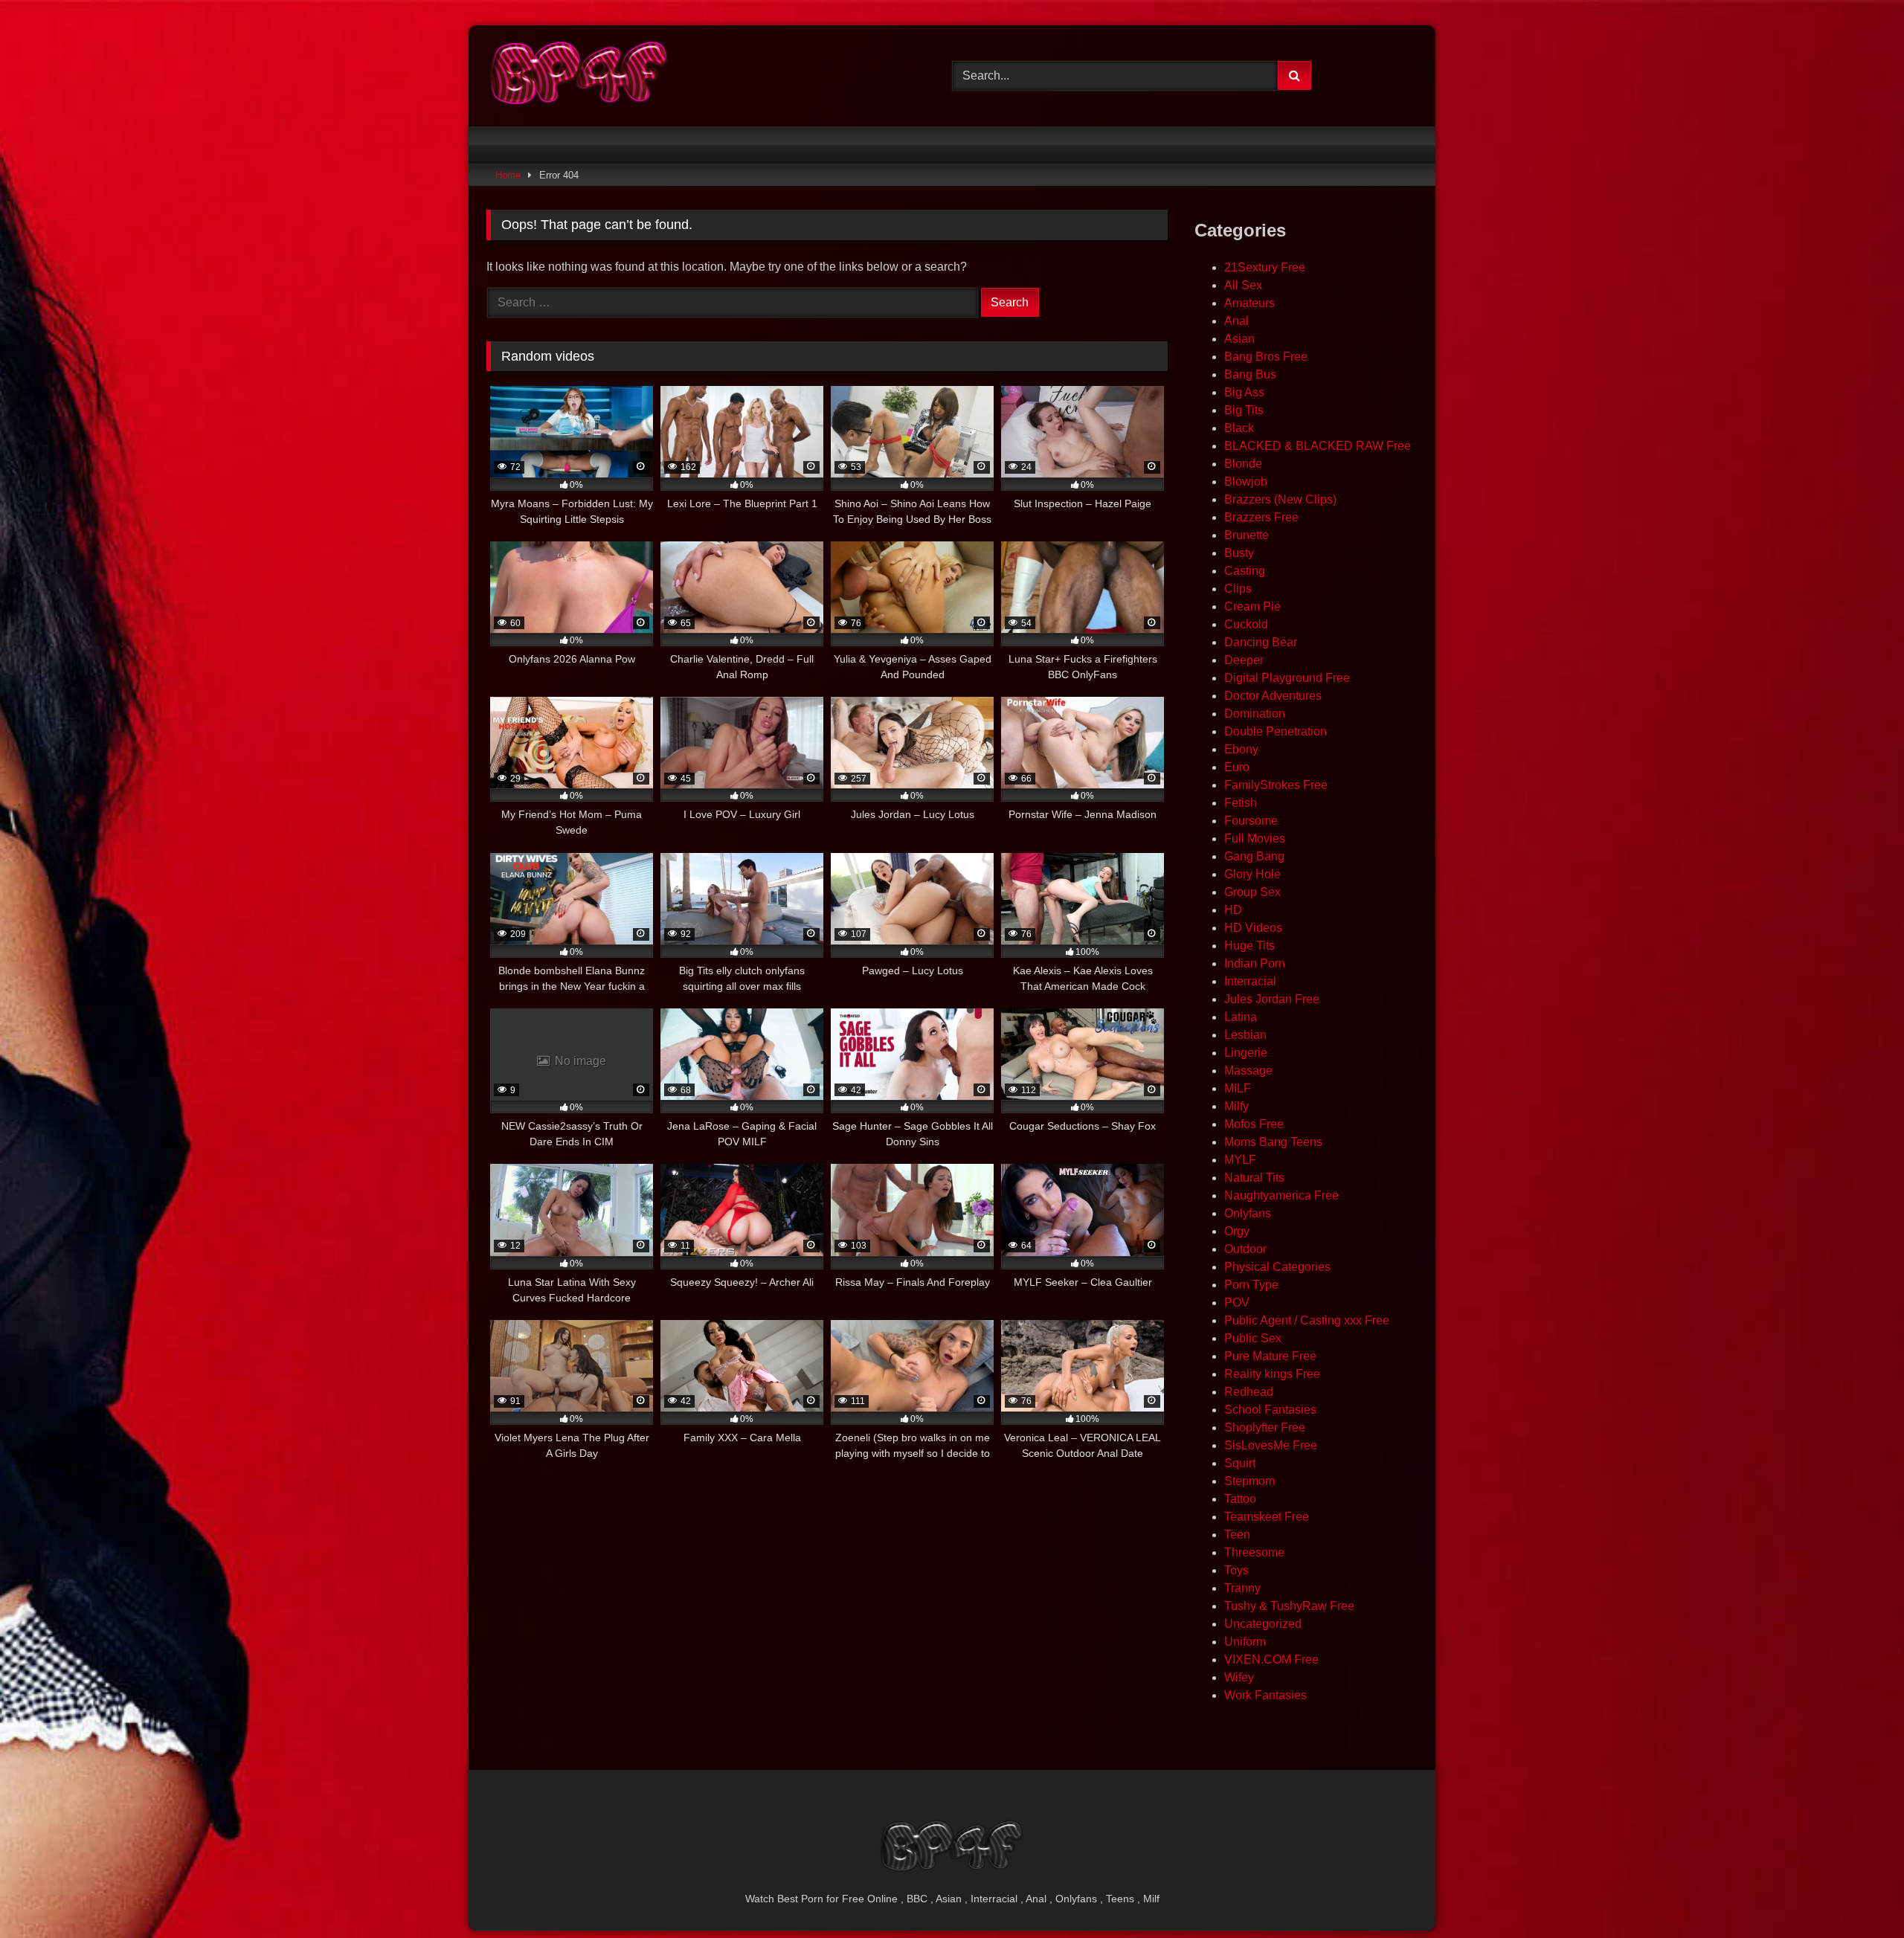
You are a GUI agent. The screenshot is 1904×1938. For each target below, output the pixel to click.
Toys (1236, 1570)
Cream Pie (1252, 606)
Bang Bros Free (1266, 357)
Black (1239, 428)
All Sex (1243, 285)
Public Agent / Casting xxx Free (1307, 1320)
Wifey (1239, 1677)
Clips (1238, 589)
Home (508, 175)
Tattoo (1240, 1499)
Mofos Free (1254, 1124)
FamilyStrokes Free (1276, 785)
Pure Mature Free (1270, 1356)
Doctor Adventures (1273, 696)
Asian (1239, 339)
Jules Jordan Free (1272, 999)
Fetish (1241, 803)
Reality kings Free (1272, 1374)
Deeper (1244, 660)
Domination (1255, 714)
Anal (1236, 321)
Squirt (1240, 1463)
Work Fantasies (1265, 1695)
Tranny (1242, 1588)
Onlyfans (1248, 1213)
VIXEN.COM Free (1271, 1659)
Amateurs (1249, 303)
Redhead (1249, 1392)
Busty (1239, 553)
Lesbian (1245, 1035)
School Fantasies (1270, 1410)
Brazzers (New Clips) (1280, 499)
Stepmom (1249, 1481)
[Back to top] (1858, 1894)
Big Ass (1244, 392)
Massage (1248, 1071)
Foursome (1251, 821)
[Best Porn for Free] (579, 76)
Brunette (1247, 535)
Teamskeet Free (1267, 1517)
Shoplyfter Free (1265, 1427)
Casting (1245, 571)
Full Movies (1255, 838)
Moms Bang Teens (1273, 1142)
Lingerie (1246, 1053)
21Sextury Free (1265, 267)
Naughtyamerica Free (1281, 1195)
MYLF (1240, 1160)
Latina (1241, 1017)
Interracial (1250, 981)
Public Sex (1253, 1338)
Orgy (1237, 1231)
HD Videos (1253, 928)
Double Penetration (1276, 731)
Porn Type (1251, 1285)
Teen (1237, 1535)
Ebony (1241, 749)
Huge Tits (1249, 946)
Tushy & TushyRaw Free (1289, 1606)
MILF (1238, 1088)
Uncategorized (1263, 1624)
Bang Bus (1250, 374)
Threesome (1254, 1552)
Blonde (1243, 464)
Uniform (1245, 1642)
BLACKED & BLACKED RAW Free (1318, 446)
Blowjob (1246, 482)
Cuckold (1246, 624)
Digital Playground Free (1287, 678)
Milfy (1236, 1106)
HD (1233, 910)
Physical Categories (1277, 1267)
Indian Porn (1255, 963)
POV (1237, 1303)
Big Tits (1244, 410)
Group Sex (1252, 892)
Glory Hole (1252, 874)
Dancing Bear (1261, 642)
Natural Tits (1254, 1178)
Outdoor (1245, 1249)
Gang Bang (1254, 856)
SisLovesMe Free (1271, 1445)
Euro (1237, 767)
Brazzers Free (1261, 517)
